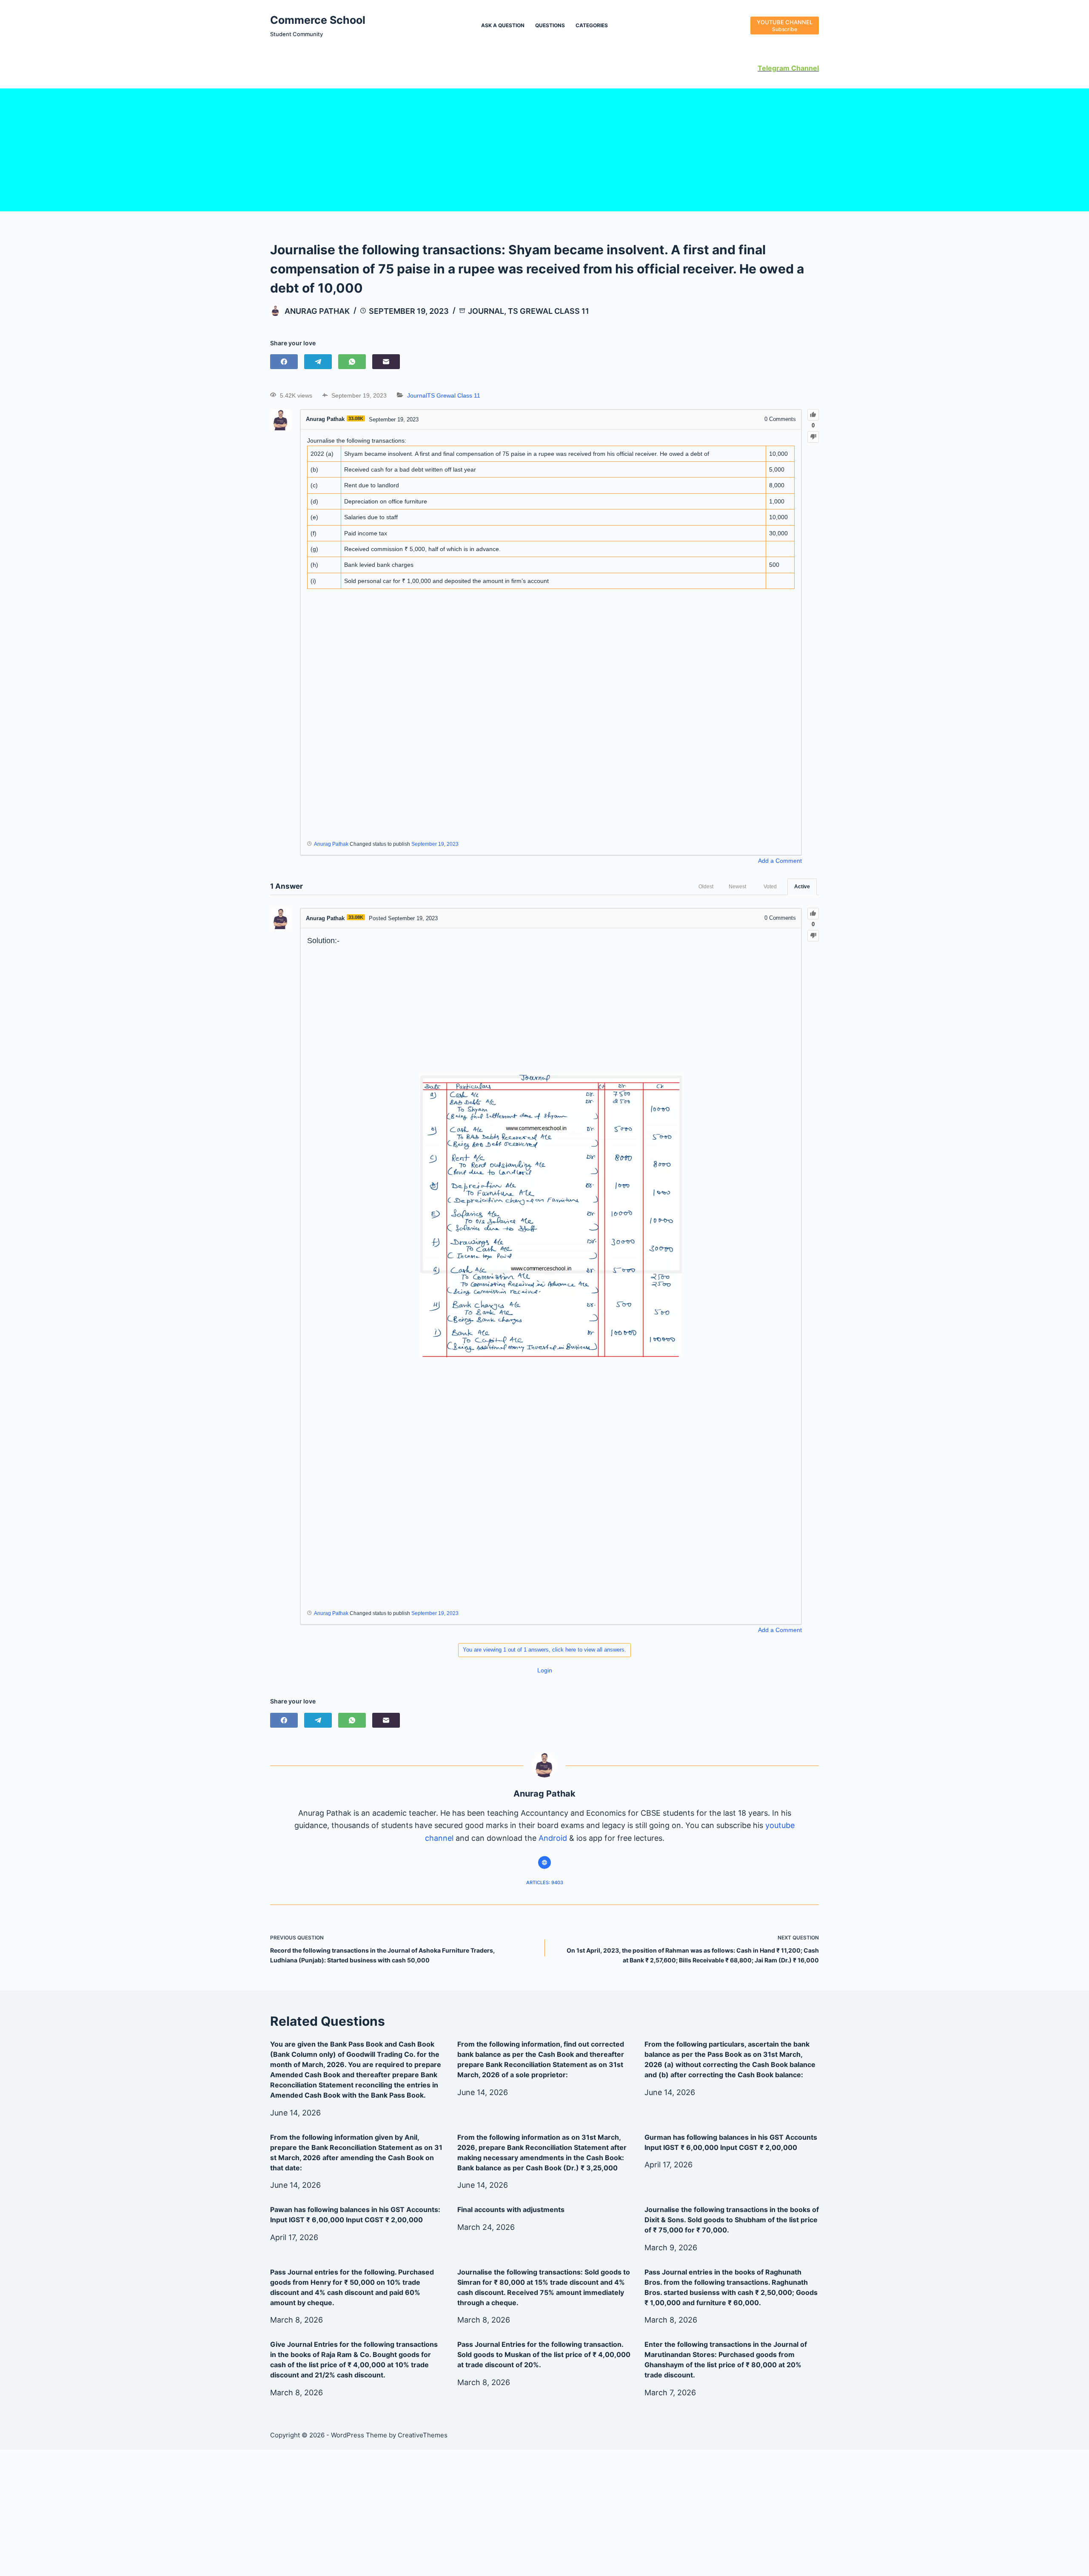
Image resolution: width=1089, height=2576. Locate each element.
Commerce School (318, 20)
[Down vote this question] (813, 437)
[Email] (386, 362)
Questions (550, 25)
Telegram (774, 68)
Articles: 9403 (545, 1882)
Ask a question (503, 25)
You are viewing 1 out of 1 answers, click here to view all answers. (544, 1650)
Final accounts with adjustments (511, 2209)
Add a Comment (780, 861)
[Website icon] (544, 1862)
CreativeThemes (423, 2435)
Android (553, 1838)
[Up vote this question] (813, 415)
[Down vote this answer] (813, 936)
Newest (737, 887)
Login (545, 1670)
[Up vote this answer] (813, 914)
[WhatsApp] (352, 362)
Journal (486, 311)
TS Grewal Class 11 (549, 311)
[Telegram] (318, 362)
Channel (804, 68)
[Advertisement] (544, 148)
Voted (770, 887)
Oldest (706, 887)
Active (802, 887)
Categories (592, 25)
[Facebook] (284, 362)
